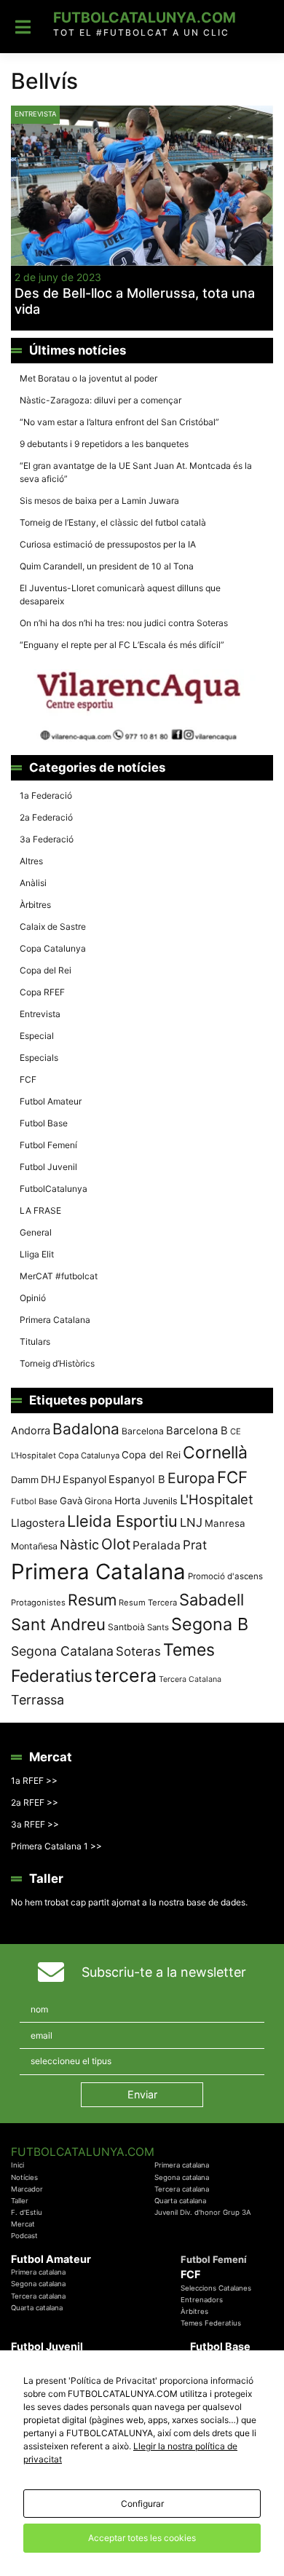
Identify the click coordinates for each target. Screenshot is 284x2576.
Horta (127, 1500)
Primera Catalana (55, 1320)
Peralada (157, 1545)
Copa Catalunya (53, 948)
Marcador (27, 2189)
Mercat (23, 2224)
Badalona (86, 1429)
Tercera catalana (182, 2189)
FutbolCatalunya (54, 1189)
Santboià (126, 1627)
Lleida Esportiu (122, 1521)
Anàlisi (33, 883)
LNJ (191, 1522)
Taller (20, 2201)
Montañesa (34, 1546)
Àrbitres (35, 905)
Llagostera (38, 1523)
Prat (195, 1545)
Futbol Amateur (51, 1101)
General (36, 1232)
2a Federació (46, 817)
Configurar (142, 2504)
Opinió (33, 1298)
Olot (116, 1544)
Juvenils (160, 1501)
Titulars (35, 1342)
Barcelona (143, 1431)
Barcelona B (197, 1431)
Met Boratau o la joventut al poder (88, 378)
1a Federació (46, 795)
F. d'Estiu (27, 2212)
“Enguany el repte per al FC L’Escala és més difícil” (122, 645)
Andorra (31, 1430)
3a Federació (47, 839)
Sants (158, 1627)
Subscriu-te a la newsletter (164, 1972)
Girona (98, 1501)
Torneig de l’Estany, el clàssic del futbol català (113, 522)
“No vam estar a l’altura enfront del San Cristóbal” (119, 422)
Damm (25, 1479)
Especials (39, 1058)
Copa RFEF (42, 992)
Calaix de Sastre (53, 927)
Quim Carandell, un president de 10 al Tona (107, 566)
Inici (17, 2165)
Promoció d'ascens (225, 1576)
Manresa (225, 1523)
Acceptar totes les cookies (142, 2538)
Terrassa (38, 1700)
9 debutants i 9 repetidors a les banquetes (104, 444)
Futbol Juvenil (48, 1167)
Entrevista (35, 114)
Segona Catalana (62, 1651)
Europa (191, 1478)
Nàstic (79, 1545)
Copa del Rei (46, 970)
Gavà (71, 1501)
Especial (37, 1036)
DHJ (51, 1479)
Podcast (24, 2236)
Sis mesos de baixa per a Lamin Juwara (99, 501)
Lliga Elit (37, 1254)
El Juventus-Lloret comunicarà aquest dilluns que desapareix (120, 594)
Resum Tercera (148, 1603)
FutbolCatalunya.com (145, 17)
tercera (126, 1675)
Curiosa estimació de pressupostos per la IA (108, 544)
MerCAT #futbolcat (59, 1276)
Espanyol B (137, 1479)
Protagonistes (38, 1603)
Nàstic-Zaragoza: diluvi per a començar (100, 400)
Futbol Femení (48, 1145)
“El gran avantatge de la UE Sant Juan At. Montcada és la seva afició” (136, 472)
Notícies (24, 2177)
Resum (92, 1600)
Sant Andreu (58, 1624)
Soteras (138, 1651)
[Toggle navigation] (23, 27)
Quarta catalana (180, 2201)
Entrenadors (202, 2300)
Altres (31, 861)
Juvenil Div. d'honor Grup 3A (203, 2212)
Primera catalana (182, 2165)
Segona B (210, 1624)
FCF (28, 1079)
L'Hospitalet (217, 1499)
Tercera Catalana (190, 1679)
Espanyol (84, 1479)
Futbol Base (44, 1123)
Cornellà (215, 1453)
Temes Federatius (211, 2323)
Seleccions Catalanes (216, 2288)
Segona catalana (182, 2177)
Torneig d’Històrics (57, 1363)
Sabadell (212, 1600)
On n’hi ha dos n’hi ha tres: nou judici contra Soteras (125, 623)
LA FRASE (40, 1210)
